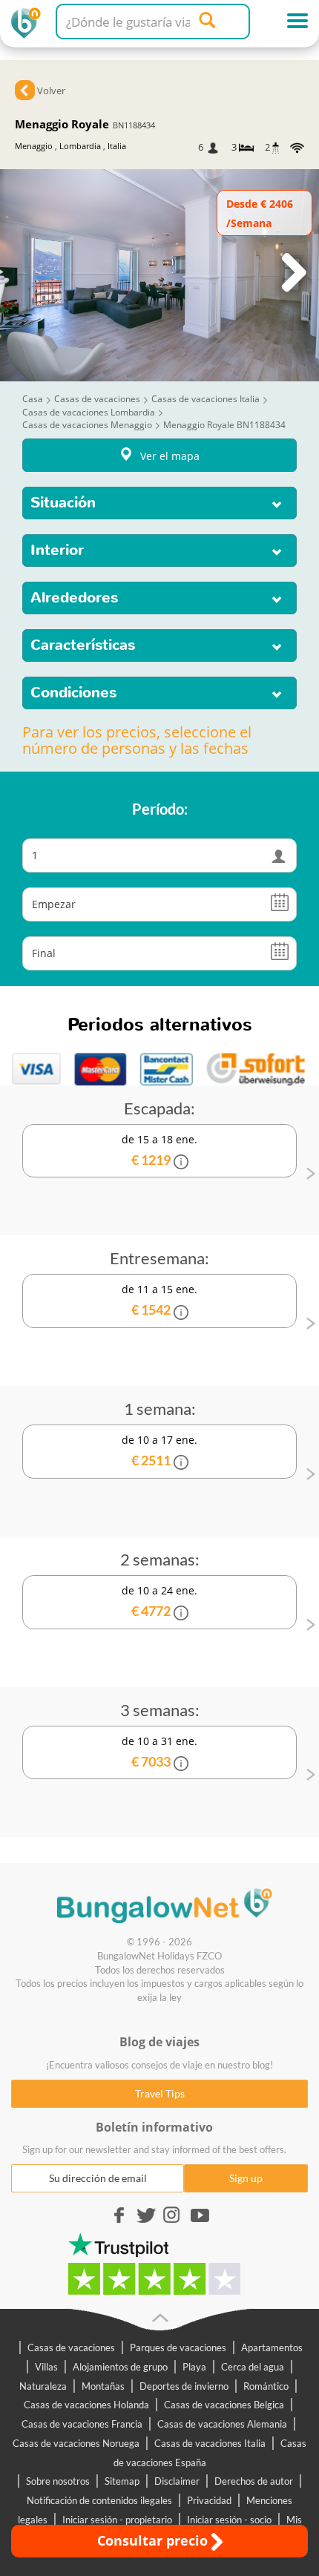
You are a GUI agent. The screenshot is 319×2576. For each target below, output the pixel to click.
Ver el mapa (170, 456)
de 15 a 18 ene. (159, 1150)
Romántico (266, 2386)
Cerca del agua (253, 2367)
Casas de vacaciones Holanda (86, 2405)
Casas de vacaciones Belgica (224, 2405)
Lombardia (80, 146)
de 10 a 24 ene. (159, 1601)
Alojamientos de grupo (120, 2367)
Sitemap (122, 2481)
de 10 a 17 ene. (159, 1450)
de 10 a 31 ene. (159, 1752)
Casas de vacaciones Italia (210, 2443)
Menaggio (34, 146)
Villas (46, 2367)
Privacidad (209, 2500)
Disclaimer (177, 2481)
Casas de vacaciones (71, 2347)
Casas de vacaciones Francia (82, 2424)
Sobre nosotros (58, 2481)
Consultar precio (154, 2540)
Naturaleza (43, 2386)
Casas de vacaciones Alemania (222, 2424)
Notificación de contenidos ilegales (99, 2500)
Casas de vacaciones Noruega (76, 2443)
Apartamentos (272, 2347)
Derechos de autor (254, 2481)
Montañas (103, 2386)
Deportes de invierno (184, 2386)
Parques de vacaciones (178, 2347)
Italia (117, 146)
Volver (51, 91)
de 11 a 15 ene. (159, 1300)
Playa (194, 2367)
